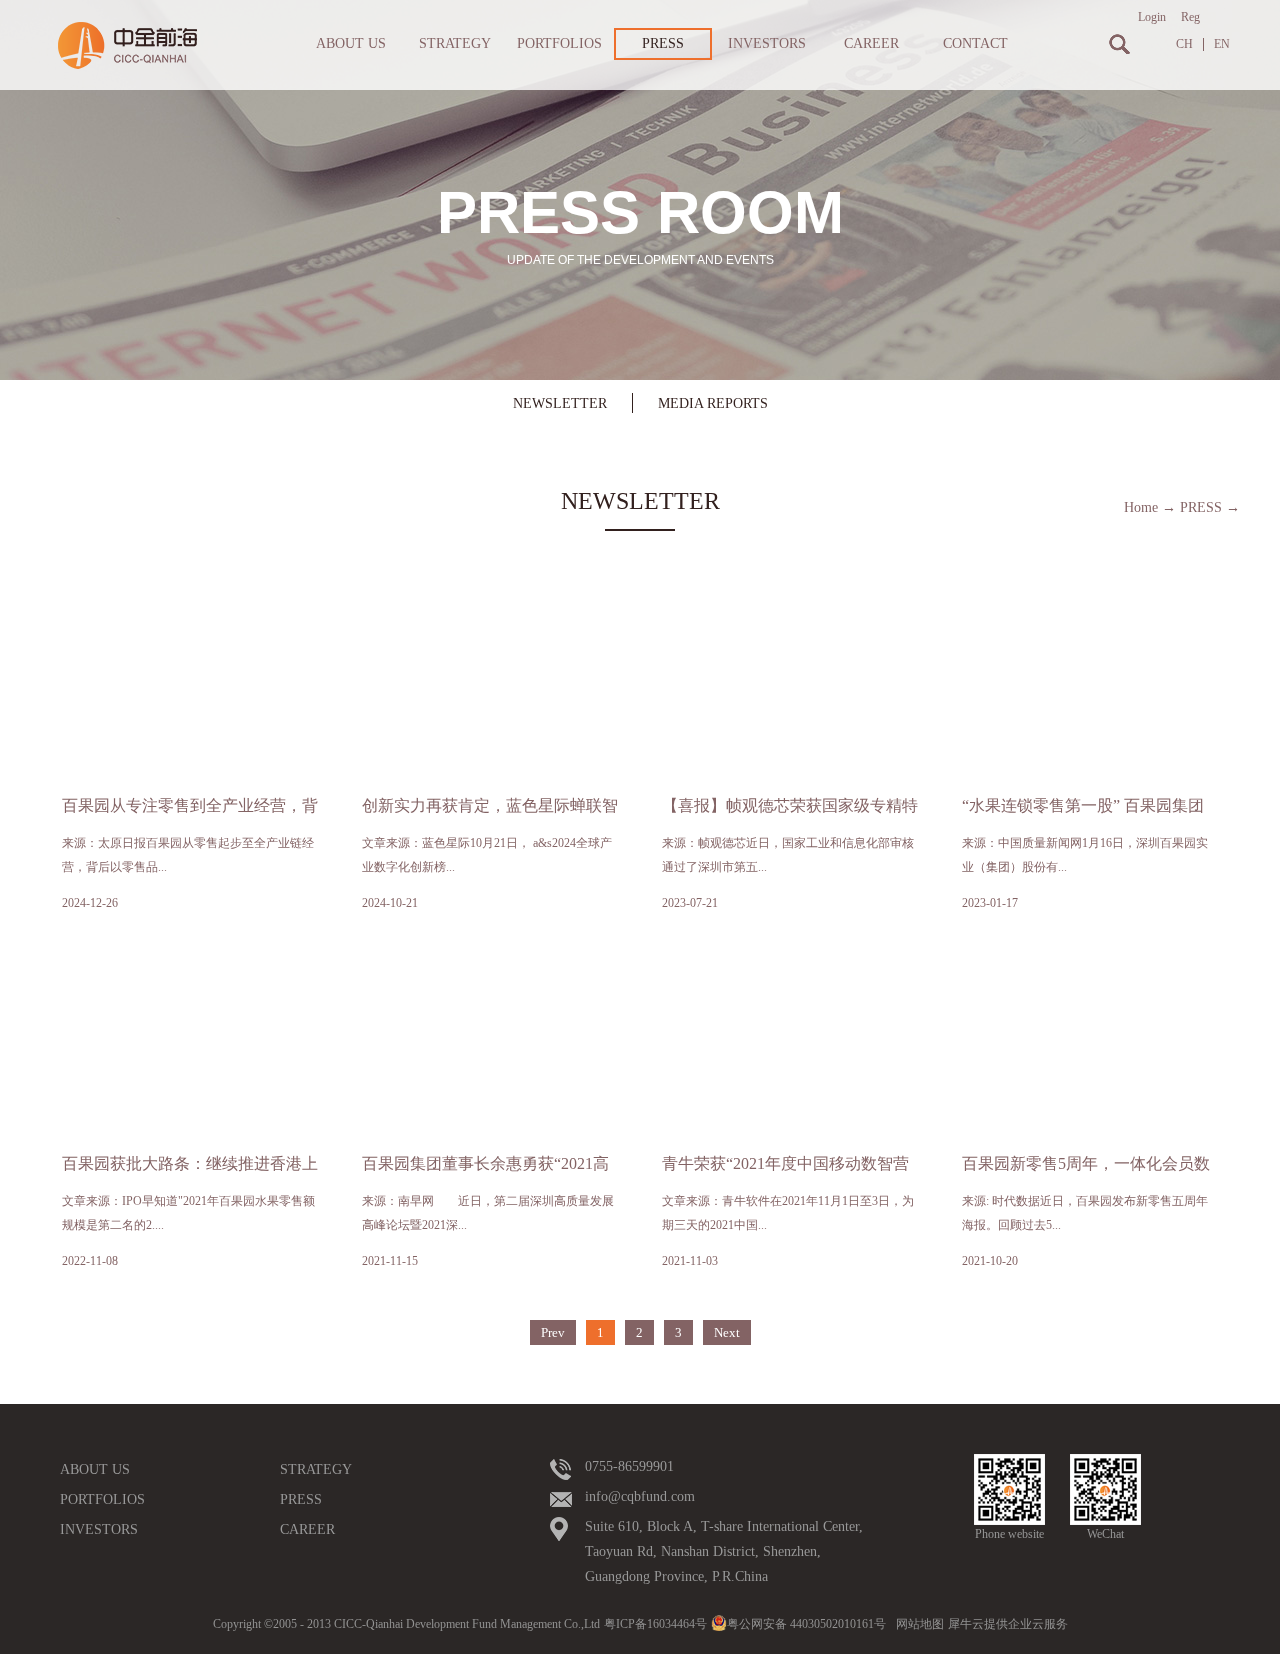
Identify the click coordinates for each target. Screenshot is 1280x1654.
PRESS (1201, 507)
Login (1152, 17)
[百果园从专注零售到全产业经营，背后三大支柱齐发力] (190, 611)
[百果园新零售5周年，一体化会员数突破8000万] (1090, 969)
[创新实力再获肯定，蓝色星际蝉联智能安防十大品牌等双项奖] (490, 611)
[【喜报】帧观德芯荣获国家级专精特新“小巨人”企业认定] (790, 611)
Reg (1190, 17)
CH (1184, 44)
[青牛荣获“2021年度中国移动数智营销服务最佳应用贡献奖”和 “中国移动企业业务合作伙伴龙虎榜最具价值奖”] (790, 969)
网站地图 (917, 1624)
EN (1222, 44)
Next (727, 1332)
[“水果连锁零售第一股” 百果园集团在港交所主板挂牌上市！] (1090, 611)
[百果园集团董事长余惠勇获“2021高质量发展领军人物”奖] (490, 969)
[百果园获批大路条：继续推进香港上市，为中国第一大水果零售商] (190, 969)
